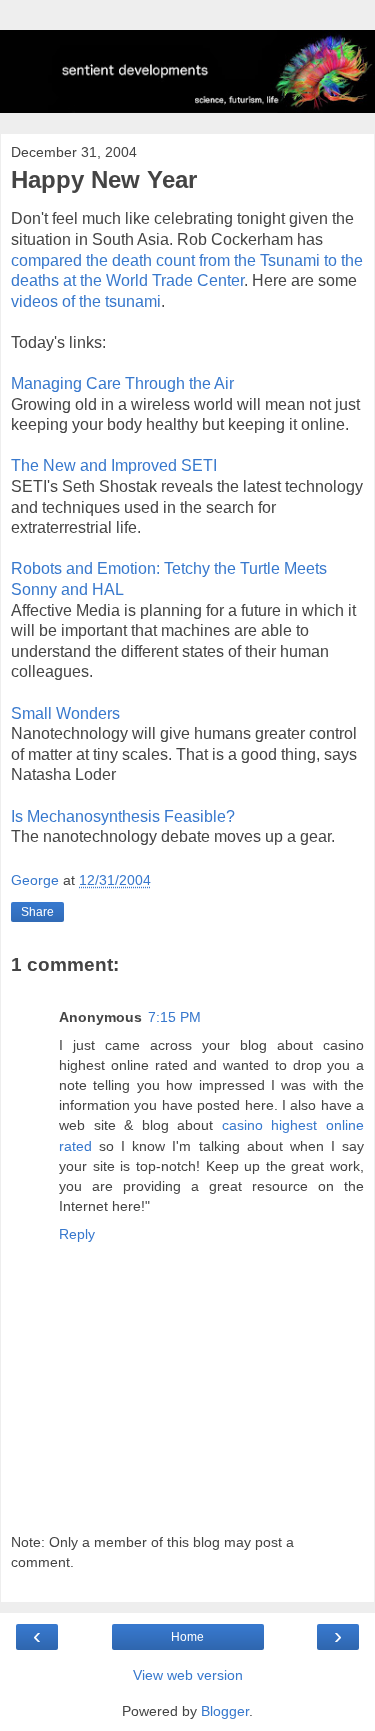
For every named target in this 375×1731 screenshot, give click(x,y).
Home (187, 1637)
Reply (77, 1234)
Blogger (225, 1711)
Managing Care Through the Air (122, 383)
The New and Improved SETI (114, 465)
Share (37, 912)
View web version (188, 1675)
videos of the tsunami (86, 301)
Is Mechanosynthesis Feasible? (123, 816)
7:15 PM (174, 1017)
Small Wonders (65, 713)
